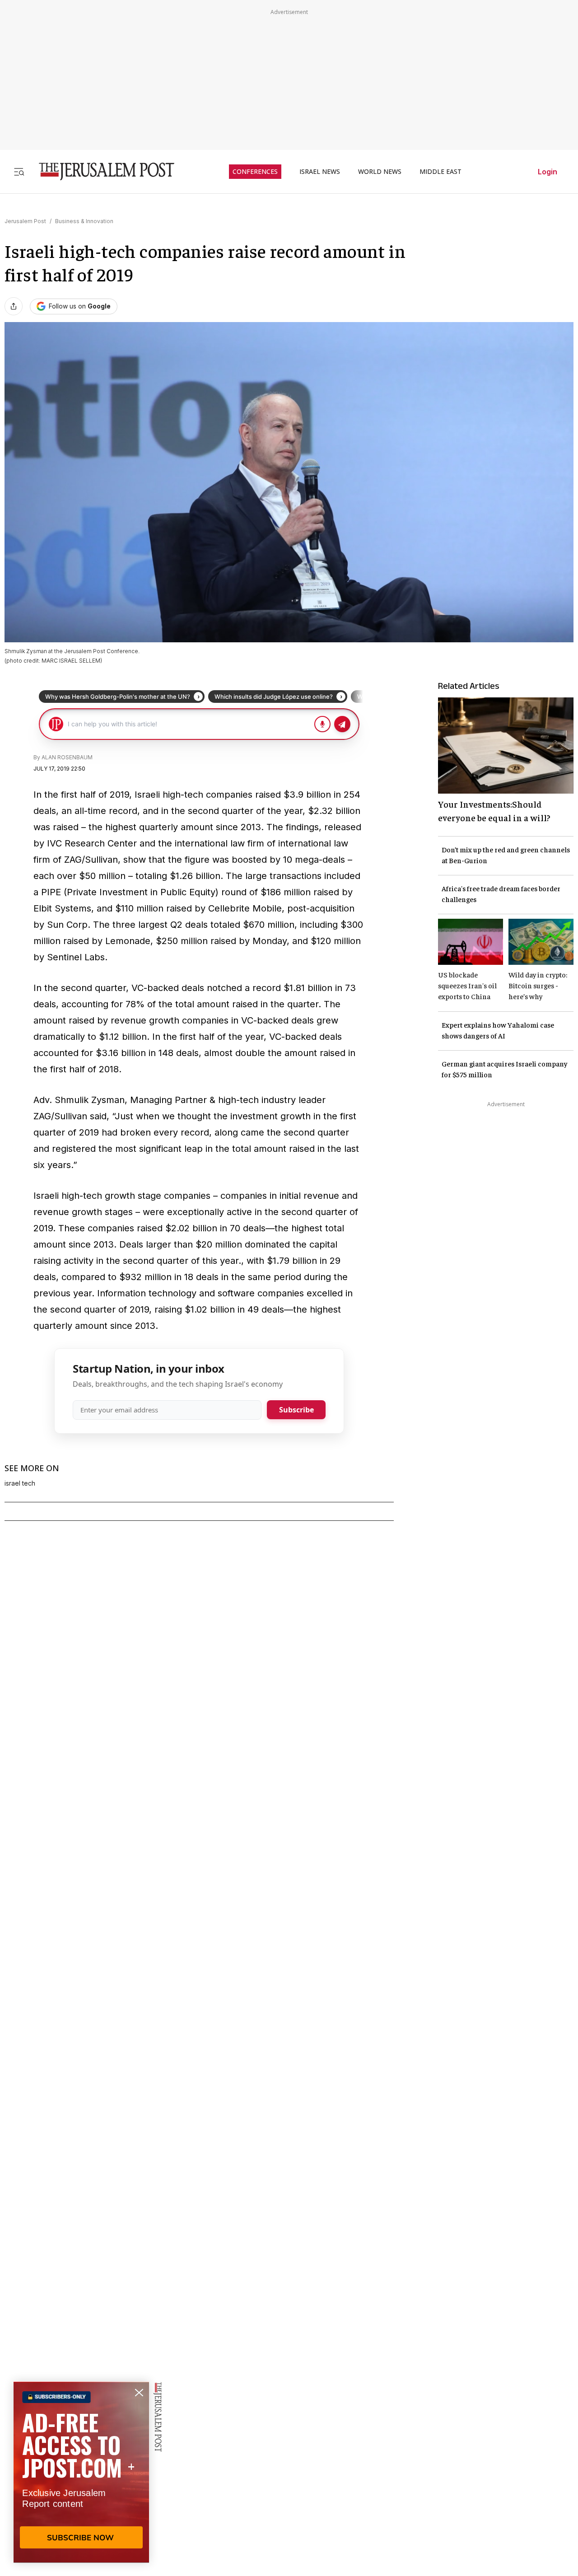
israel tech (20, 1483)
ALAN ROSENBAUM (67, 757)
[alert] (81, 2472)
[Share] (14, 306)
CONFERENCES (255, 172)
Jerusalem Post (25, 221)
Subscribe (296, 1410)
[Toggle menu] (19, 171)
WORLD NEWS (380, 172)
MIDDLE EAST (440, 172)
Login (548, 172)
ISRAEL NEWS (320, 172)
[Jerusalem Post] (101, 171)
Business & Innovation (84, 221)
